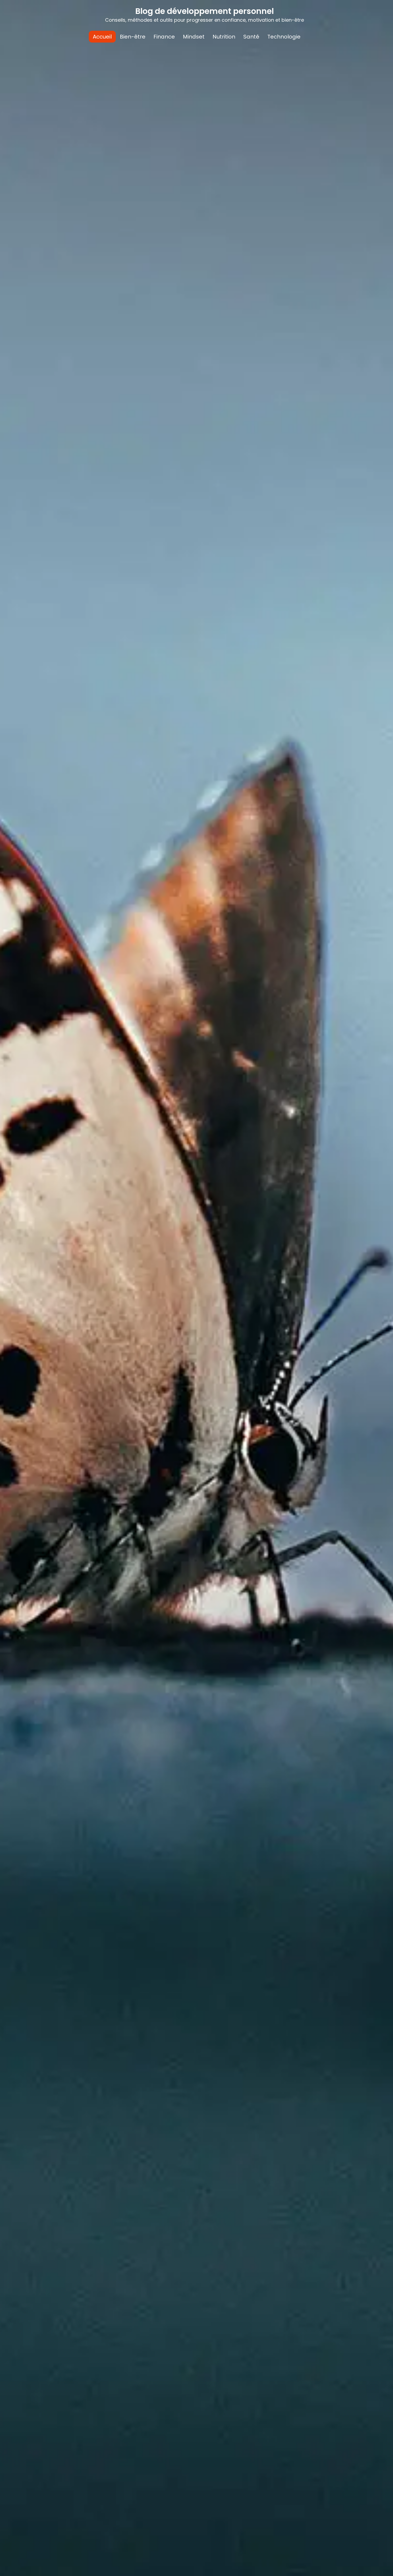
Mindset (194, 37)
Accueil (102, 37)
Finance (164, 37)
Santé (251, 37)
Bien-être (133, 37)
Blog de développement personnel (205, 11)
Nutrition (224, 37)
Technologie (284, 37)
